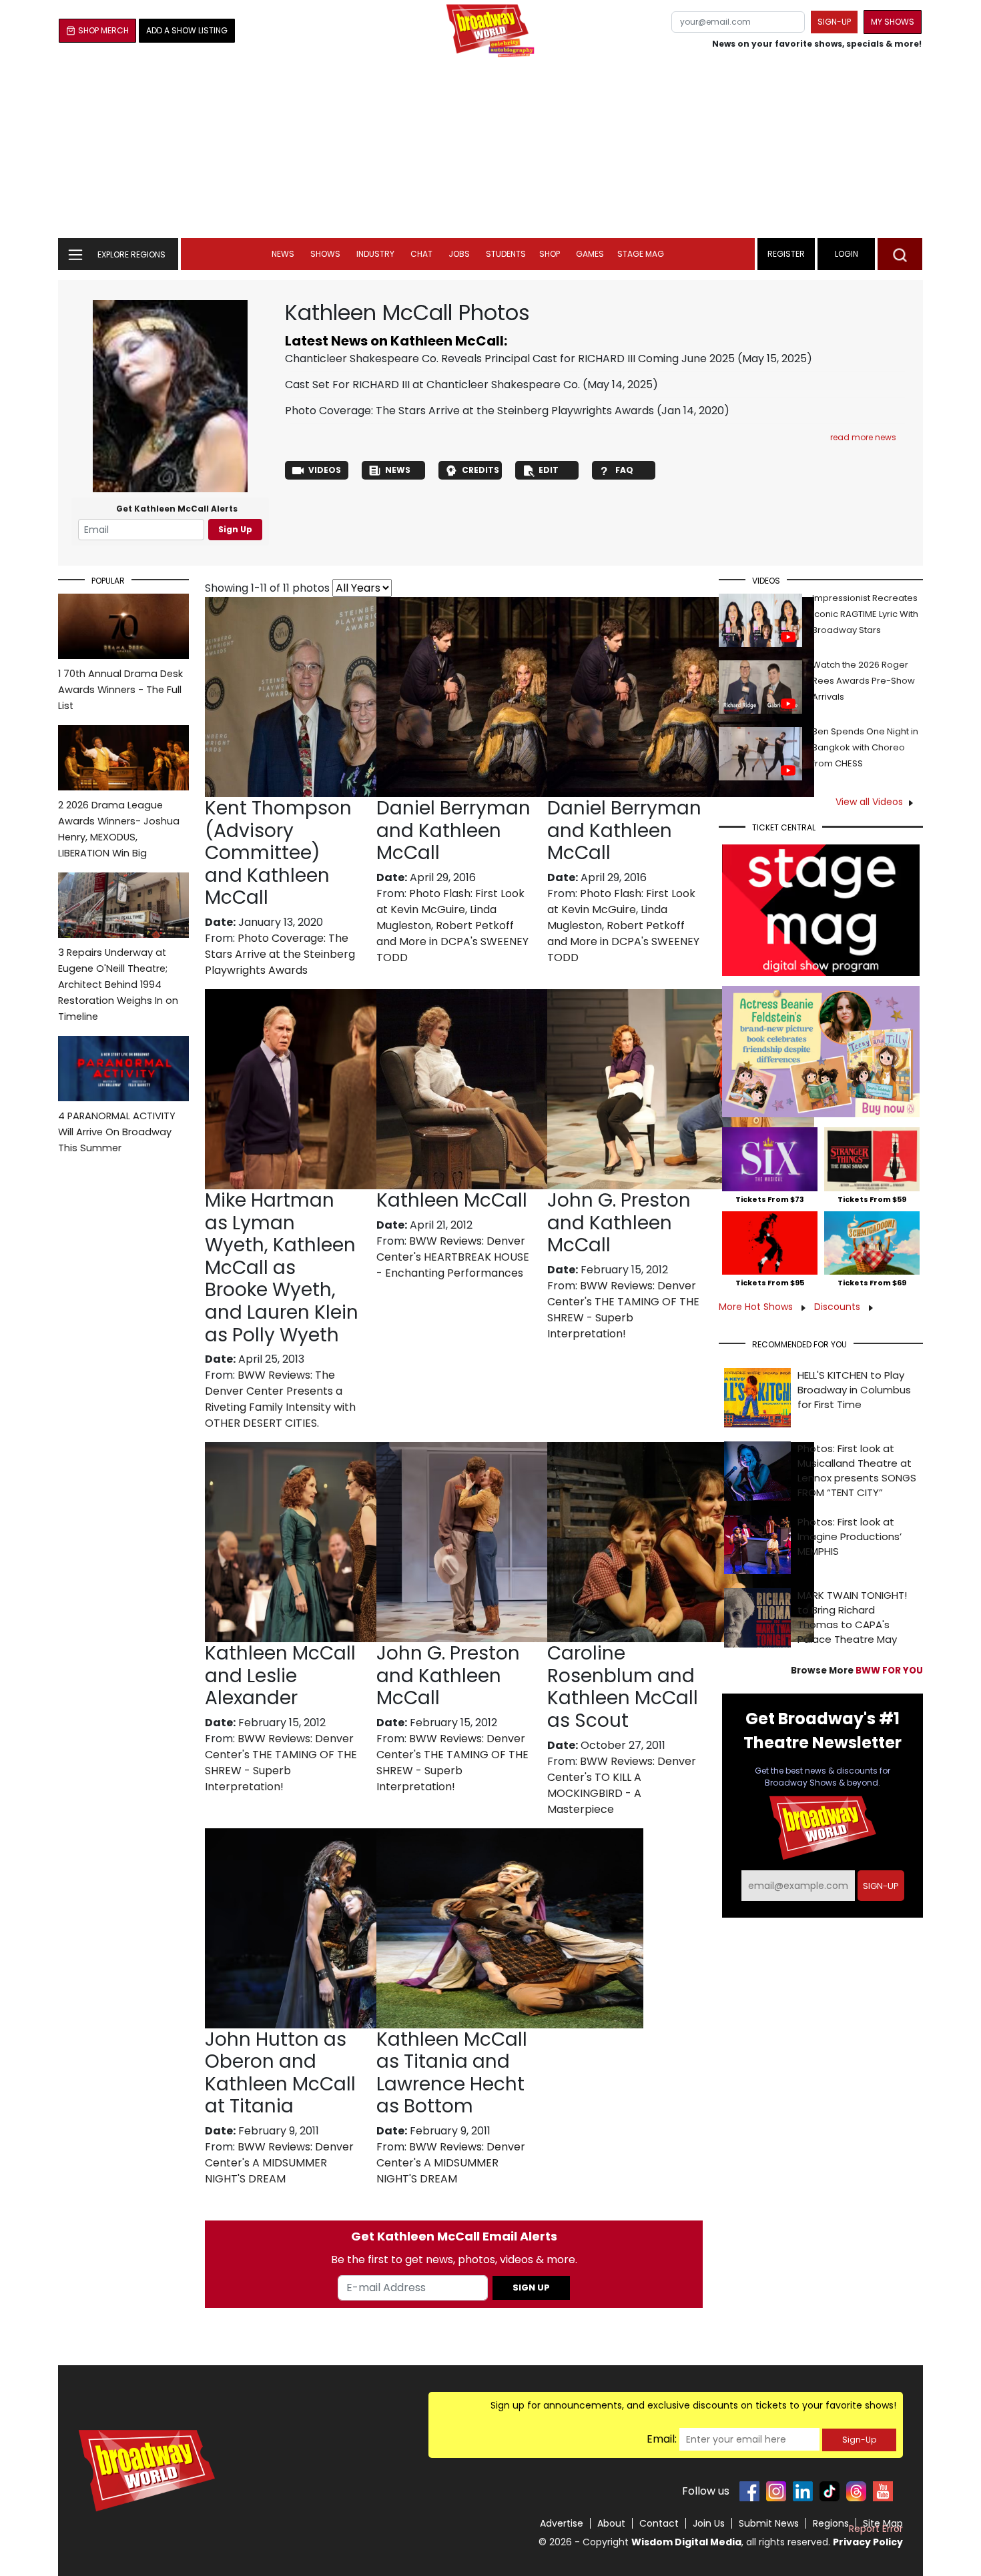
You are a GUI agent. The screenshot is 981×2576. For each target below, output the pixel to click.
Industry (375, 254)
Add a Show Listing (187, 30)
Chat (421, 254)
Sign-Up (859, 2440)
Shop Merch (103, 30)
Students (506, 254)
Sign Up (235, 529)
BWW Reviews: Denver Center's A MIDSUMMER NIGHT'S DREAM (279, 2163)
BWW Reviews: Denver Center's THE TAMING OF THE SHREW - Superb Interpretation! (623, 1310)
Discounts (839, 1307)
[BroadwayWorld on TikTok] (830, 2491)
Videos (325, 470)
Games (590, 254)
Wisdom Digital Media (686, 2542)
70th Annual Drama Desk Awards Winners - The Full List (120, 690)
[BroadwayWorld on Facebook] (749, 2491)
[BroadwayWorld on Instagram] (776, 2491)
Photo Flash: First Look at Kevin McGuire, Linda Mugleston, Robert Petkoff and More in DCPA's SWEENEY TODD (452, 925)
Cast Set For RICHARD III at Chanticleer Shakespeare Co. (432, 385)
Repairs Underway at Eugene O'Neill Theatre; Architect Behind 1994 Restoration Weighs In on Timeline (118, 985)
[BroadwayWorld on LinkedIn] (803, 2491)
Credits (480, 470)
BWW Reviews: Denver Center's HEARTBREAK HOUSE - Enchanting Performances (453, 1257)
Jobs (459, 254)
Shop (550, 254)
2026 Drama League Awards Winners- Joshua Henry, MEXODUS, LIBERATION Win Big (119, 829)
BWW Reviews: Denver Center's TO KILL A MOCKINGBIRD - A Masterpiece (622, 1785)
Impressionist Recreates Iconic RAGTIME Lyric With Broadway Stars (865, 614)
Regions (831, 2523)
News (283, 254)
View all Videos (869, 802)
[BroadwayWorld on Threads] (856, 2491)
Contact (659, 2523)
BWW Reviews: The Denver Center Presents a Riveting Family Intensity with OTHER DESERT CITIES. (280, 1399)
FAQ (624, 470)
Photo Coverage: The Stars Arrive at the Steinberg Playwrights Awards (469, 411)
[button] (900, 254)
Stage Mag (641, 254)
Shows (325, 254)
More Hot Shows (757, 1307)
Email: (662, 2439)
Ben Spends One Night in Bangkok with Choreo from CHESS (865, 747)
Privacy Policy (868, 2542)
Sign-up (834, 22)
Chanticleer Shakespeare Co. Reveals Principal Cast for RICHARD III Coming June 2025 (510, 359)
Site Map (883, 2523)
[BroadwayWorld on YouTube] (883, 2491)
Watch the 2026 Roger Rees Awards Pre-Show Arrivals (864, 681)
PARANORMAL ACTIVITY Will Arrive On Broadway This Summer (117, 1132)
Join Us (709, 2523)
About (611, 2523)
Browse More (857, 1671)
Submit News (769, 2523)
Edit (549, 470)
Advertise (562, 2523)
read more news (863, 437)
